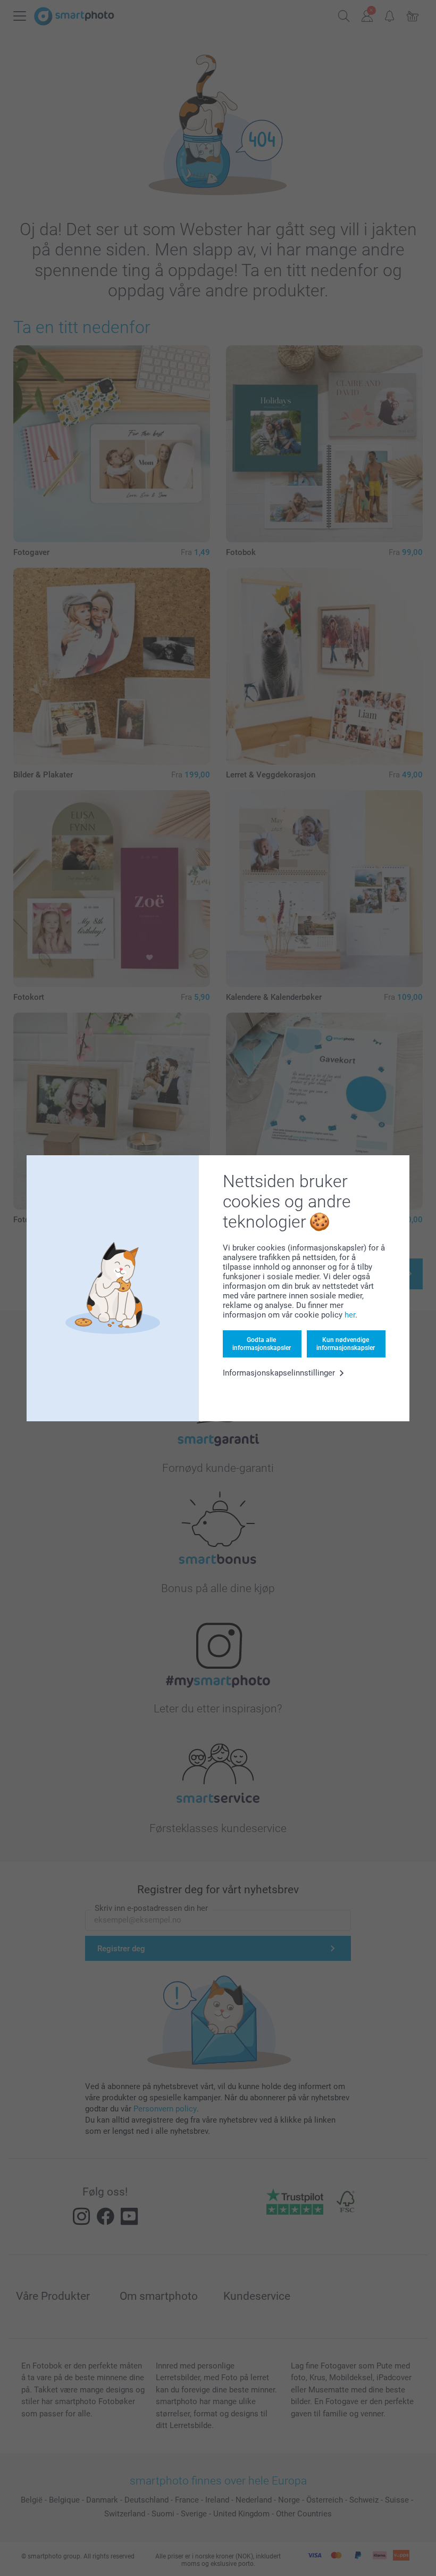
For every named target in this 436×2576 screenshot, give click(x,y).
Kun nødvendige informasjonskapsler (346, 1344)
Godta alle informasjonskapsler (262, 1344)
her (350, 1315)
